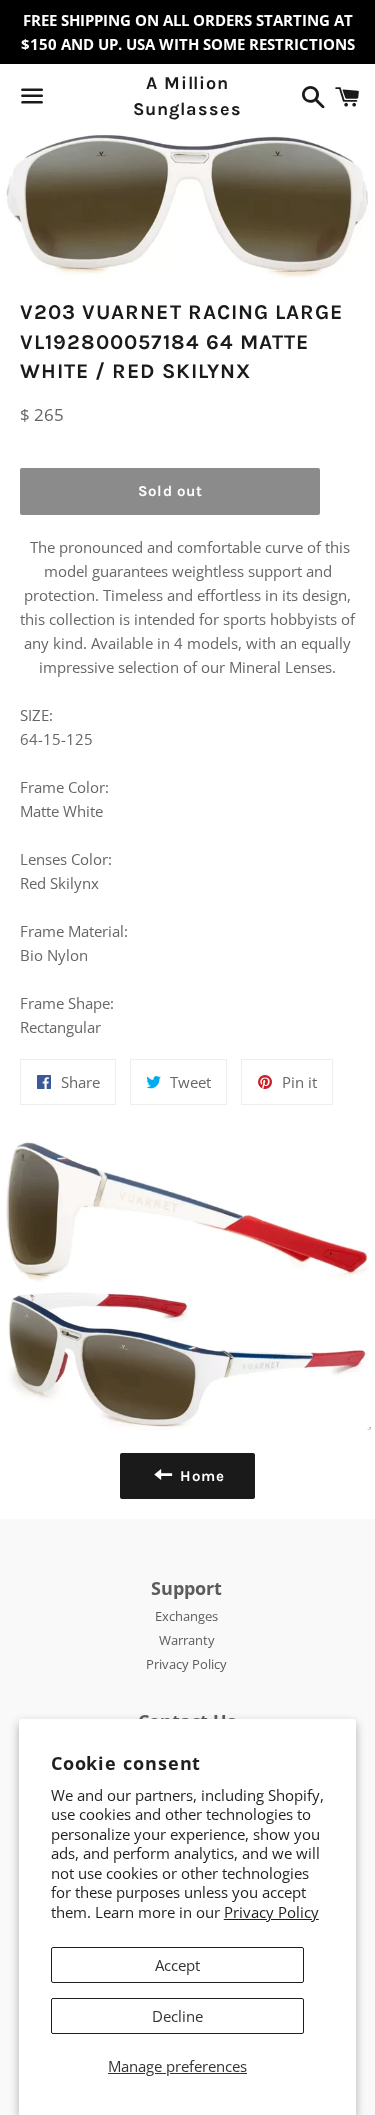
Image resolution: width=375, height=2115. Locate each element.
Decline (177, 2016)
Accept (177, 1965)
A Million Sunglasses (187, 95)
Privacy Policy (271, 1912)
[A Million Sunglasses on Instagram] (103, 100)
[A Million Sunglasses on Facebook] (67, 100)
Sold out (170, 491)
